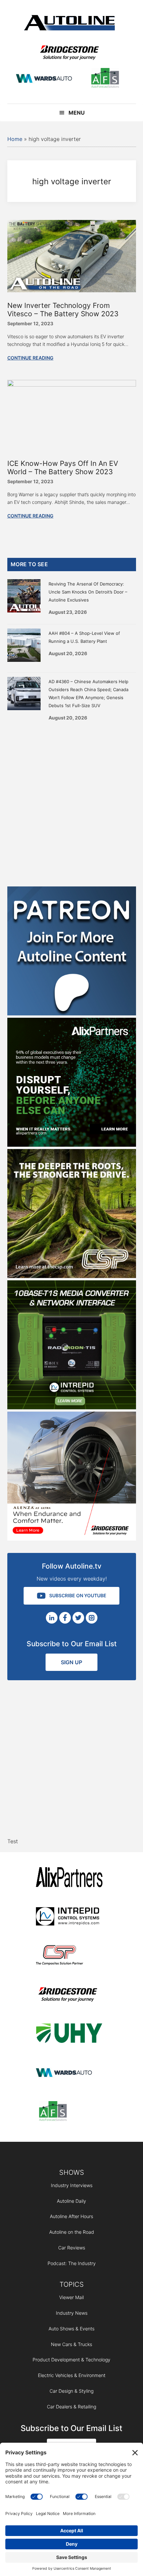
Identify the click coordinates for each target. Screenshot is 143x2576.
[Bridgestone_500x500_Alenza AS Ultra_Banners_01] (72, 1539)
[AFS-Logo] (105, 79)
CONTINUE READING (30, 358)
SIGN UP (71, 1662)
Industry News (72, 2313)
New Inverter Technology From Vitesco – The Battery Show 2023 (63, 310)
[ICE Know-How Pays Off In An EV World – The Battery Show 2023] (72, 385)
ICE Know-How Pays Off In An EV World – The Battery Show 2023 (63, 468)
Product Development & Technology (71, 2360)
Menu (77, 113)
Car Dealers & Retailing (71, 2407)
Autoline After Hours (71, 2216)
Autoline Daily (71, 2201)
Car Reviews (72, 2248)
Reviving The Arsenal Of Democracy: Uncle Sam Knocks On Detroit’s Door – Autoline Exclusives (88, 592)
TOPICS (72, 2284)
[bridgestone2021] (69, 53)
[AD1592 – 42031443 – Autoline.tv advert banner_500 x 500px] (72, 1145)
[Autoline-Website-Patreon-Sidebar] (72, 1013)
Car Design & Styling (71, 2391)
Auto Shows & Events (71, 2329)
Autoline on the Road (72, 2232)
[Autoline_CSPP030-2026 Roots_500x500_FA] (72, 1276)
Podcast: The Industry (72, 2263)
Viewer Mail (71, 2297)
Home (15, 139)
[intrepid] (69, 1917)
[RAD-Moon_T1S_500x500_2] (72, 1407)
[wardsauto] (44, 79)
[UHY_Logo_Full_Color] (69, 2034)
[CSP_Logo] (69, 1956)
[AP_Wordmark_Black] (69, 1878)
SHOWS (72, 2172)
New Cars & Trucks (71, 2344)
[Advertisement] (71, 801)
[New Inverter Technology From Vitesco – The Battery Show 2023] (72, 290)
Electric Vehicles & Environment (72, 2375)
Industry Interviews (72, 2185)
